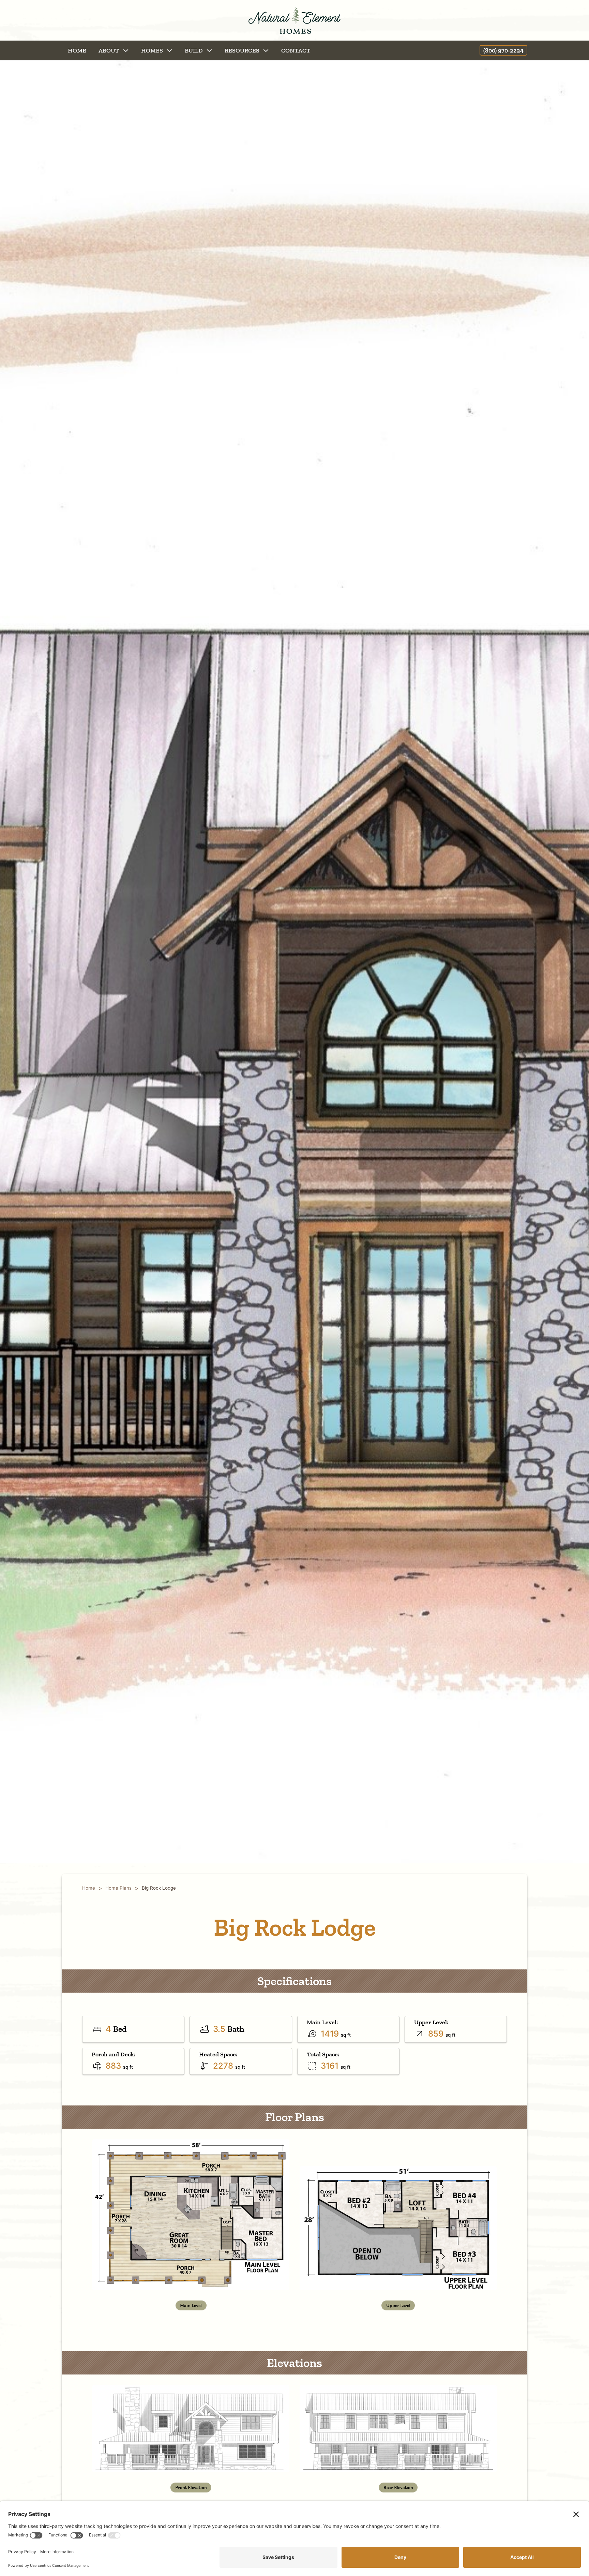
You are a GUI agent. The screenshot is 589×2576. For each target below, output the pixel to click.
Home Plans (118, 1888)
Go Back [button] (57, 50)
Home (77, 50)
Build (194, 50)
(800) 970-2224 (503, 50)
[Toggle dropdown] (126, 50)
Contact (296, 50)
